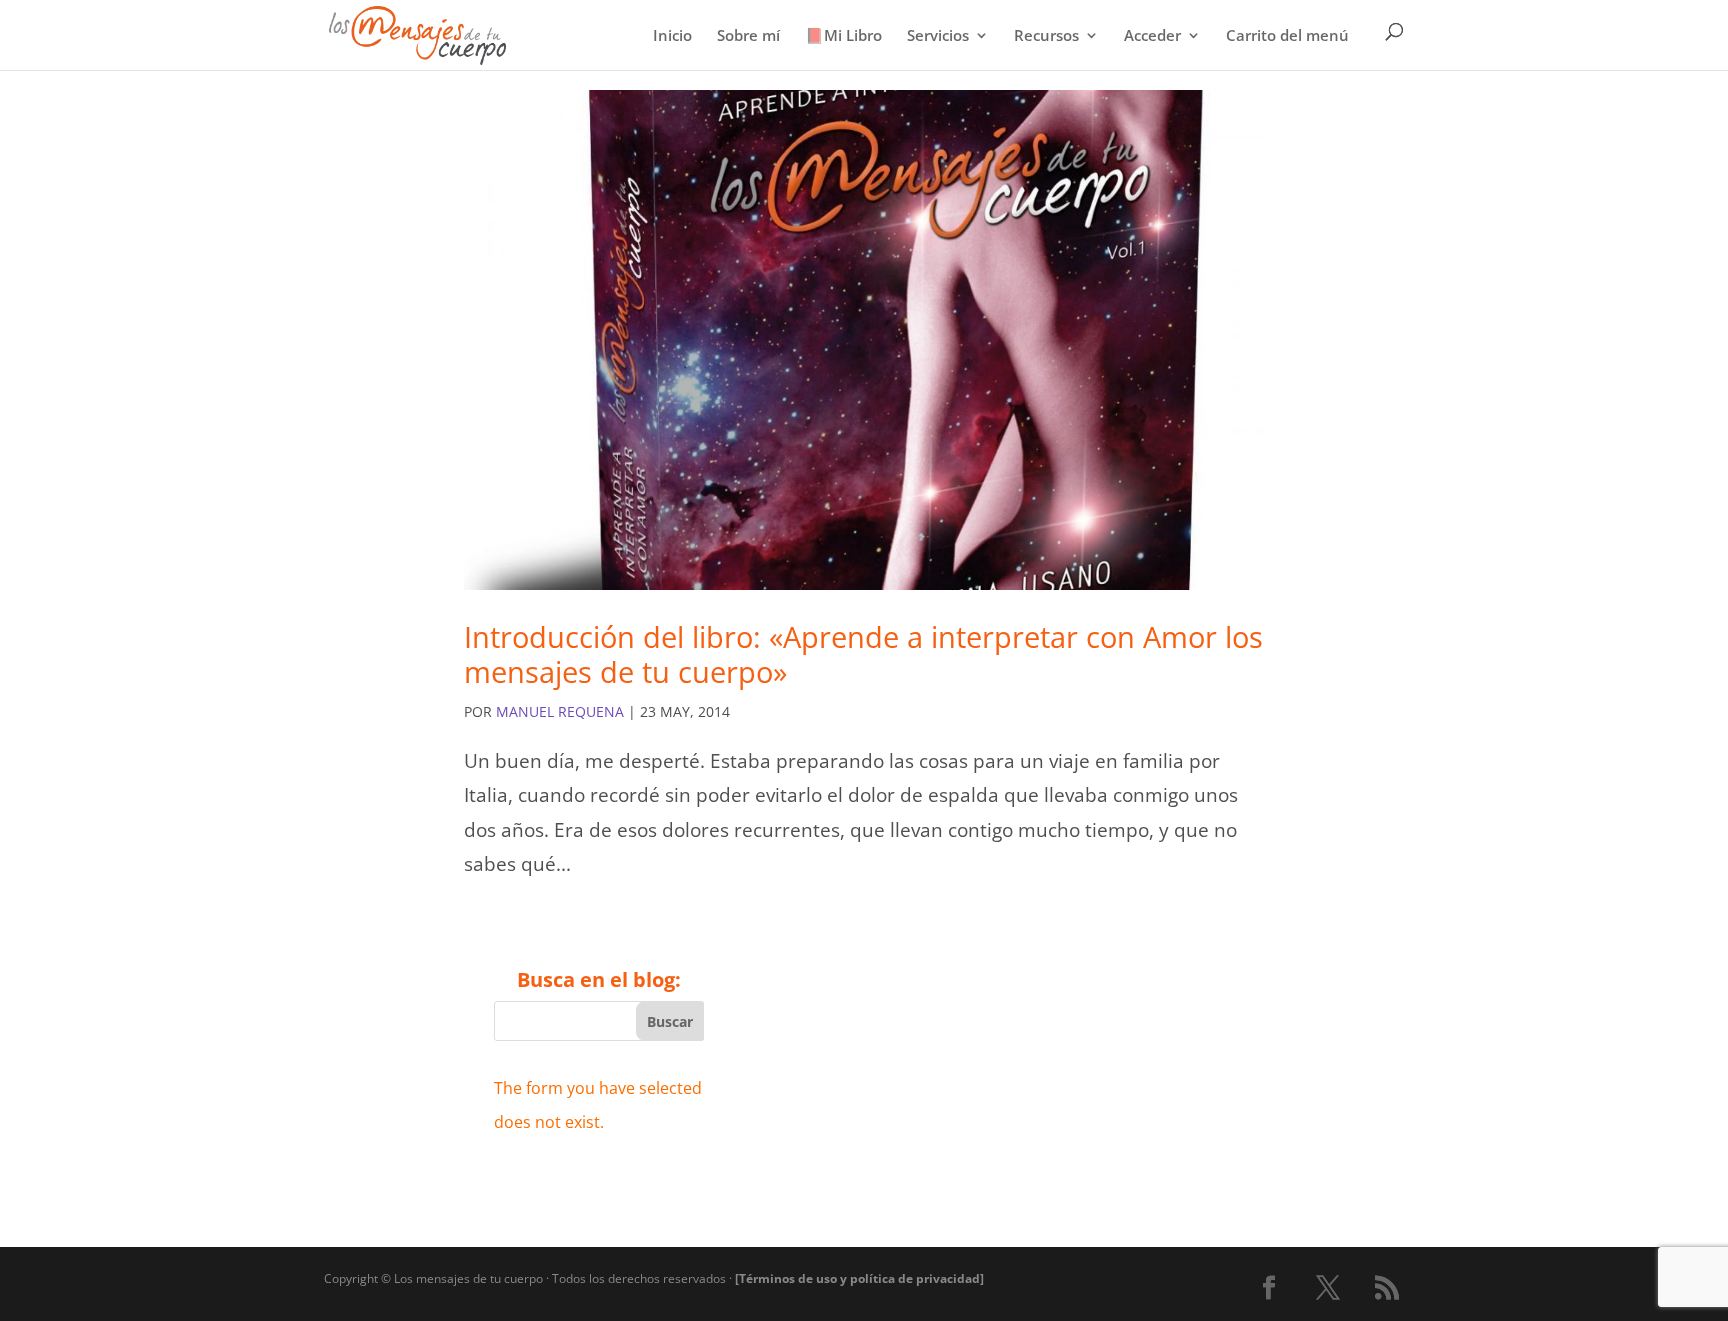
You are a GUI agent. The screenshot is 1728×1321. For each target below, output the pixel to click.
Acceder (1152, 36)
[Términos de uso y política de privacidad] (859, 1278)
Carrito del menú (1287, 36)
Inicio (672, 36)
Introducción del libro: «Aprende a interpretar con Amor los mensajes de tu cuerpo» (863, 654)
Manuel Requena (560, 711)
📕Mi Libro (843, 36)
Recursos (1046, 36)
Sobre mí (748, 36)
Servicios (938, 36)
